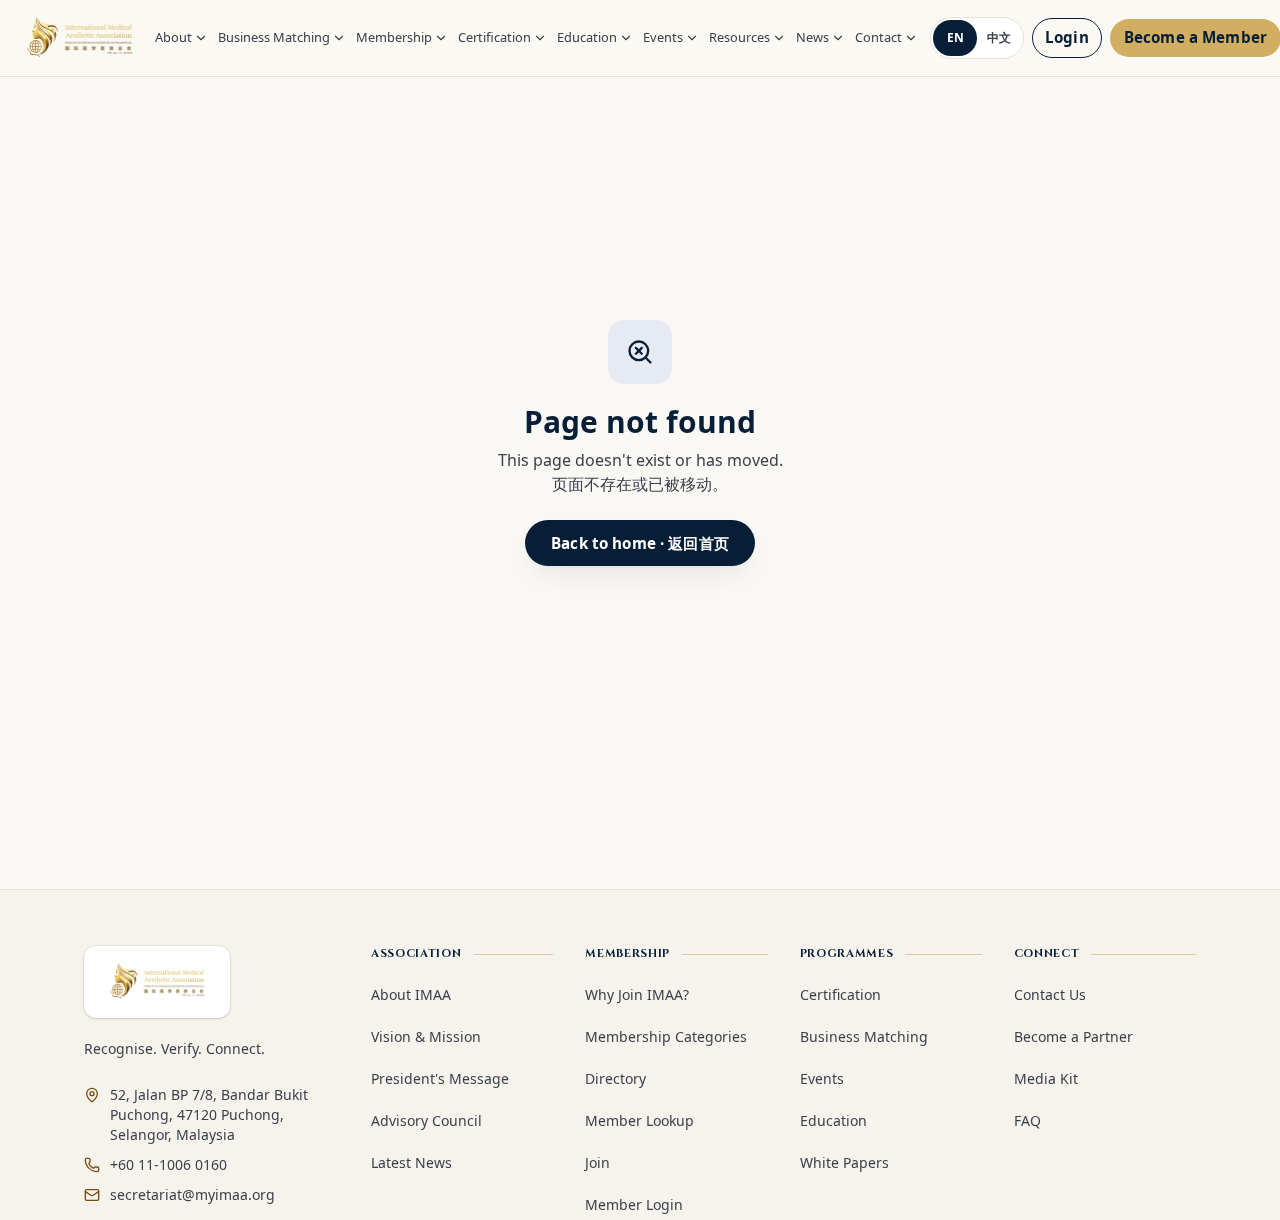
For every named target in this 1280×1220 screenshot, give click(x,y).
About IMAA (411, 994)
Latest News (411, 1162)
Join (597, 1162)
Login (1067, 37)
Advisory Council (426, 1120)
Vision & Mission (426, 1036)
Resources (739, 37)
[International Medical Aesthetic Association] (79, 38)
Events (663, 37)
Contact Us (1050, 994)
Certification (494, 37)
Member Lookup (639, 1120)
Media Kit (1046, 1078)
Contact (878, 37)
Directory (615, 1078)
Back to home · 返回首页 (640, 543)
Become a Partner (1073, 1036)
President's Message (440, 1078)
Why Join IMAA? (637, 994)
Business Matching (274, 37)
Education (587, 37)
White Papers (844, 1162)
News (812, 37)
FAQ (1027, 1120)
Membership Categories (666, 1036)
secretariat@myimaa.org (192, 1194)
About (173, 37)
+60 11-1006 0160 (168, 1164)
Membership (394, 37)
